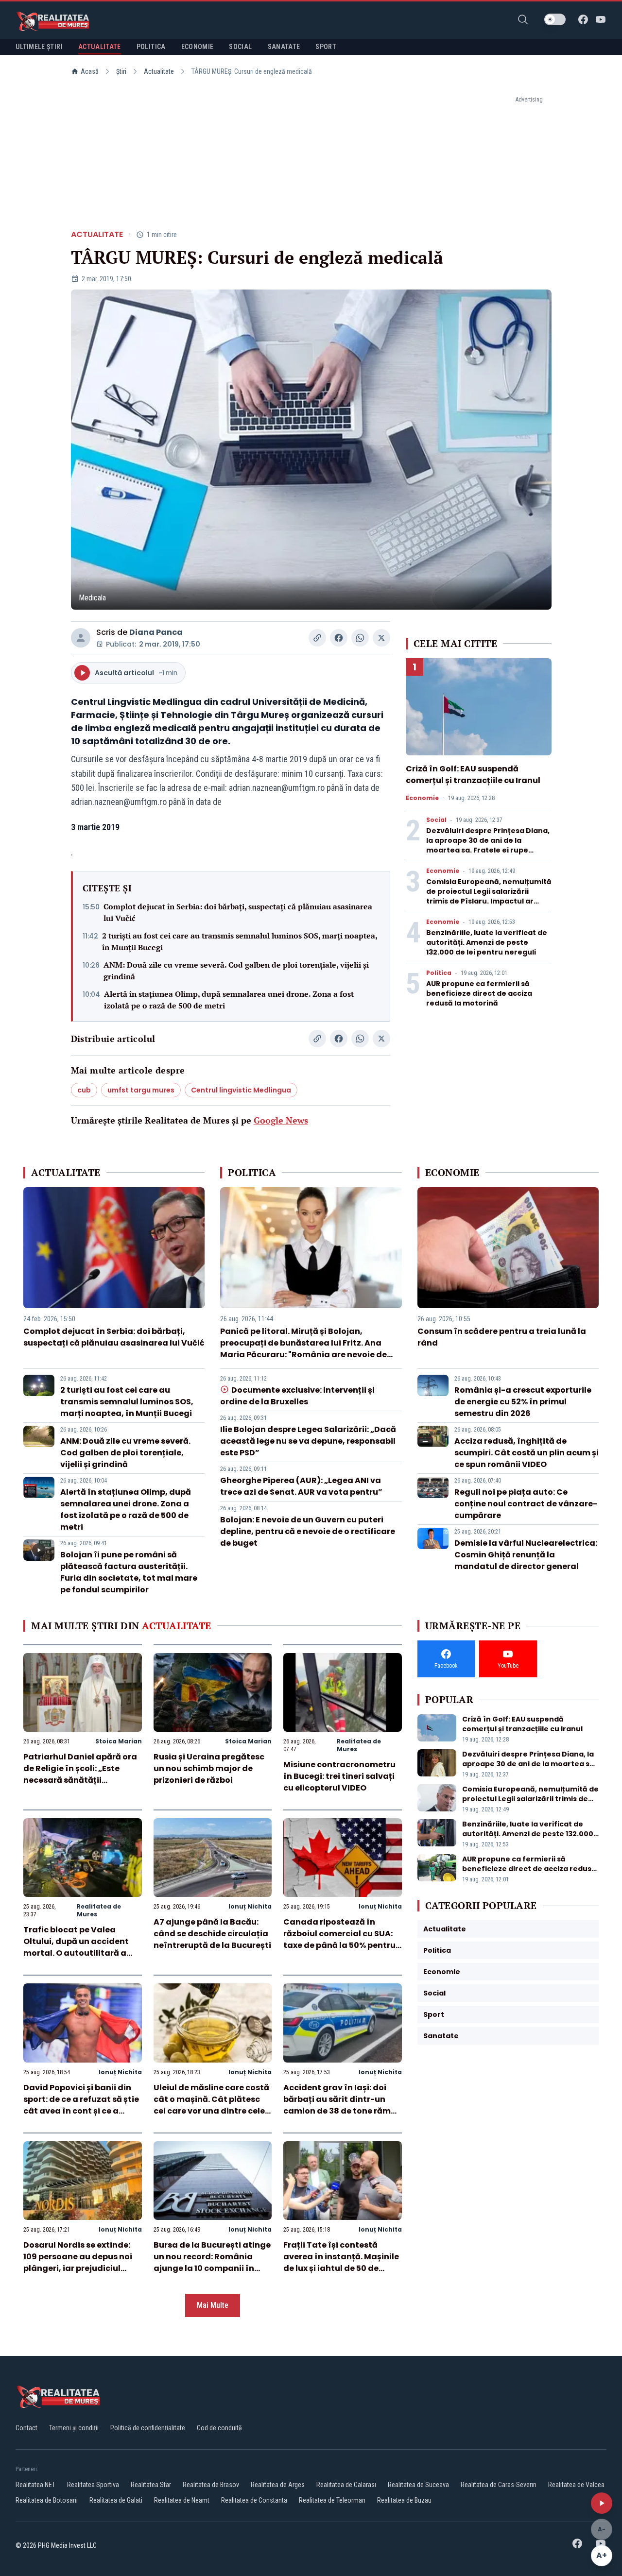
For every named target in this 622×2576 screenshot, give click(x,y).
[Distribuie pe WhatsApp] (360, 638)
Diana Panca (156, 632)
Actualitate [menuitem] (100, 47)
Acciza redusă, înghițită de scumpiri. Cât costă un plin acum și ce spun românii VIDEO (527, 1453)
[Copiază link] (317, 638)
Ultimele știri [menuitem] (39, 47)
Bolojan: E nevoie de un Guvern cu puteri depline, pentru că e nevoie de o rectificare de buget (308, 1531)
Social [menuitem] (240, 47)
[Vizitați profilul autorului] (81, 638)
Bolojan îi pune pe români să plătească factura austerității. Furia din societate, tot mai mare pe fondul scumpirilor (129, 1572)
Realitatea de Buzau (404, 2500)
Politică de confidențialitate (148, 2428)
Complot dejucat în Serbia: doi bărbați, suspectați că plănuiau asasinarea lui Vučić (238, 912)
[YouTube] (601, 19)
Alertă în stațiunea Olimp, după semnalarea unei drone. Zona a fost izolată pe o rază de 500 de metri (229, 1000)
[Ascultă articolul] (602, 2503)
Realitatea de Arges (278, 2485)
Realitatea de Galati (116, 2500)
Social (436, 820)
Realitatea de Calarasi (346, 2485)
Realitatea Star (151, 2485)
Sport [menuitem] (326, 47)
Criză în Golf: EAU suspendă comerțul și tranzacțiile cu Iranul (473, 775)
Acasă (90, 71)
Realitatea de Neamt (182, 2500)
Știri (121, 71)
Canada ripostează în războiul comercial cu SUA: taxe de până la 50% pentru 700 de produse (339, 1939)
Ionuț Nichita (250, 1906)
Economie (422, 798)
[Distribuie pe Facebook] (339, 638)
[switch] (555, 19)
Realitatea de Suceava (418, 2485)
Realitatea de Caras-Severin (499, 2485)
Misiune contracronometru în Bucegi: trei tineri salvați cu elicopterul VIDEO (339, 1776)
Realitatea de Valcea (576, 2485)
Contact (26, 2428)
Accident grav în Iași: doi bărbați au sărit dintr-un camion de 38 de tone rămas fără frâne (342, 2105)
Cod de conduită (219, 2428)
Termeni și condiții (74, 2428)
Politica (439, 973)
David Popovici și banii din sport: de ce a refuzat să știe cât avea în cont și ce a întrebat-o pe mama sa (81, 2105)
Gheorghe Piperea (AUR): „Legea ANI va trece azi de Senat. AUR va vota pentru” (301, 1486)
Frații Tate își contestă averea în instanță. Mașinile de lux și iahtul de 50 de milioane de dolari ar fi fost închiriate (341, 2268)
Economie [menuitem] (198, 47)
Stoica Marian (119, 1741)
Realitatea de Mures (359, 1745)
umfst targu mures (141, 1090)
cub (84, 1090)
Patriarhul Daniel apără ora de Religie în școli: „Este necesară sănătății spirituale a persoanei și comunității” (80, 1780)
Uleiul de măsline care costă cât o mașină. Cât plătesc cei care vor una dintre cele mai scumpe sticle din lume (211, 2105)
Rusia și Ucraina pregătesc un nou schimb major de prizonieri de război (209, 1768)
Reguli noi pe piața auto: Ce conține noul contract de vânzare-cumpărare (526, 1504)
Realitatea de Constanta (254, 2500)
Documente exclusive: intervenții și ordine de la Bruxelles (297, 1396)
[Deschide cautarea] (523, 19)
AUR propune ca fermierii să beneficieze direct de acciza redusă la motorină (479, 993)
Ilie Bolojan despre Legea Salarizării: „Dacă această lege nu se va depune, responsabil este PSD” (308, 1441)
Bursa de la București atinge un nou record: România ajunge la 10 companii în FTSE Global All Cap (212, 2262)
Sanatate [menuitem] (284, 47)
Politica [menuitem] (151, 47)
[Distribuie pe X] (381, 638)
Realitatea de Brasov (211, 2485)
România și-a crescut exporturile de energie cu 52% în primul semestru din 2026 (523, 1402)
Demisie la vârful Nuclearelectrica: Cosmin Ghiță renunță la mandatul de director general (526, 1555)
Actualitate (159, 71)
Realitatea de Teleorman (332, 2500)
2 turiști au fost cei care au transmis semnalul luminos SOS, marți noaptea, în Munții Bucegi (240, 941)
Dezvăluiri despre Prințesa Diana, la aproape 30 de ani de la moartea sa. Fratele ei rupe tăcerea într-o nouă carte (488, 845)
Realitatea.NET (35, 2485)
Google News (281, 1120)
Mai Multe (213, 2305)
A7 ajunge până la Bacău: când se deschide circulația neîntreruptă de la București (212, 1934)
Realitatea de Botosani (47, 2500)
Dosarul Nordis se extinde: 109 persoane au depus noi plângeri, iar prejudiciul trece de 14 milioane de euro (81, 2262)
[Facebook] (583, 19)
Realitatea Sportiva (93, 2485)
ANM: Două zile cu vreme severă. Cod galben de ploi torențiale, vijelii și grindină (236, 971)
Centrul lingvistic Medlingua (241, 1090)
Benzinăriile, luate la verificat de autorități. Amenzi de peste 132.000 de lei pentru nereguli (487, 942)
